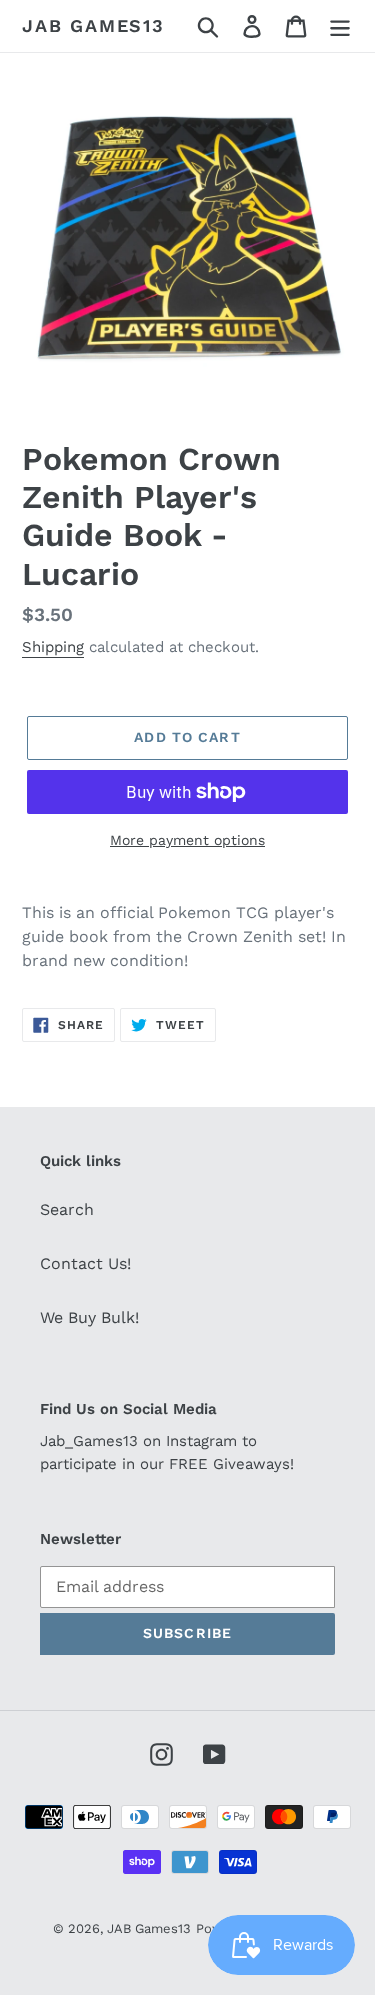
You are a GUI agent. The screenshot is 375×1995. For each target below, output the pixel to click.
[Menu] (340, 26)
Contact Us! (85, 1263)
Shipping (53, 647)
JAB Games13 (93, 25)
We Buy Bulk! (89, 1317)
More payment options (187, 840)
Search (67, 1209)
